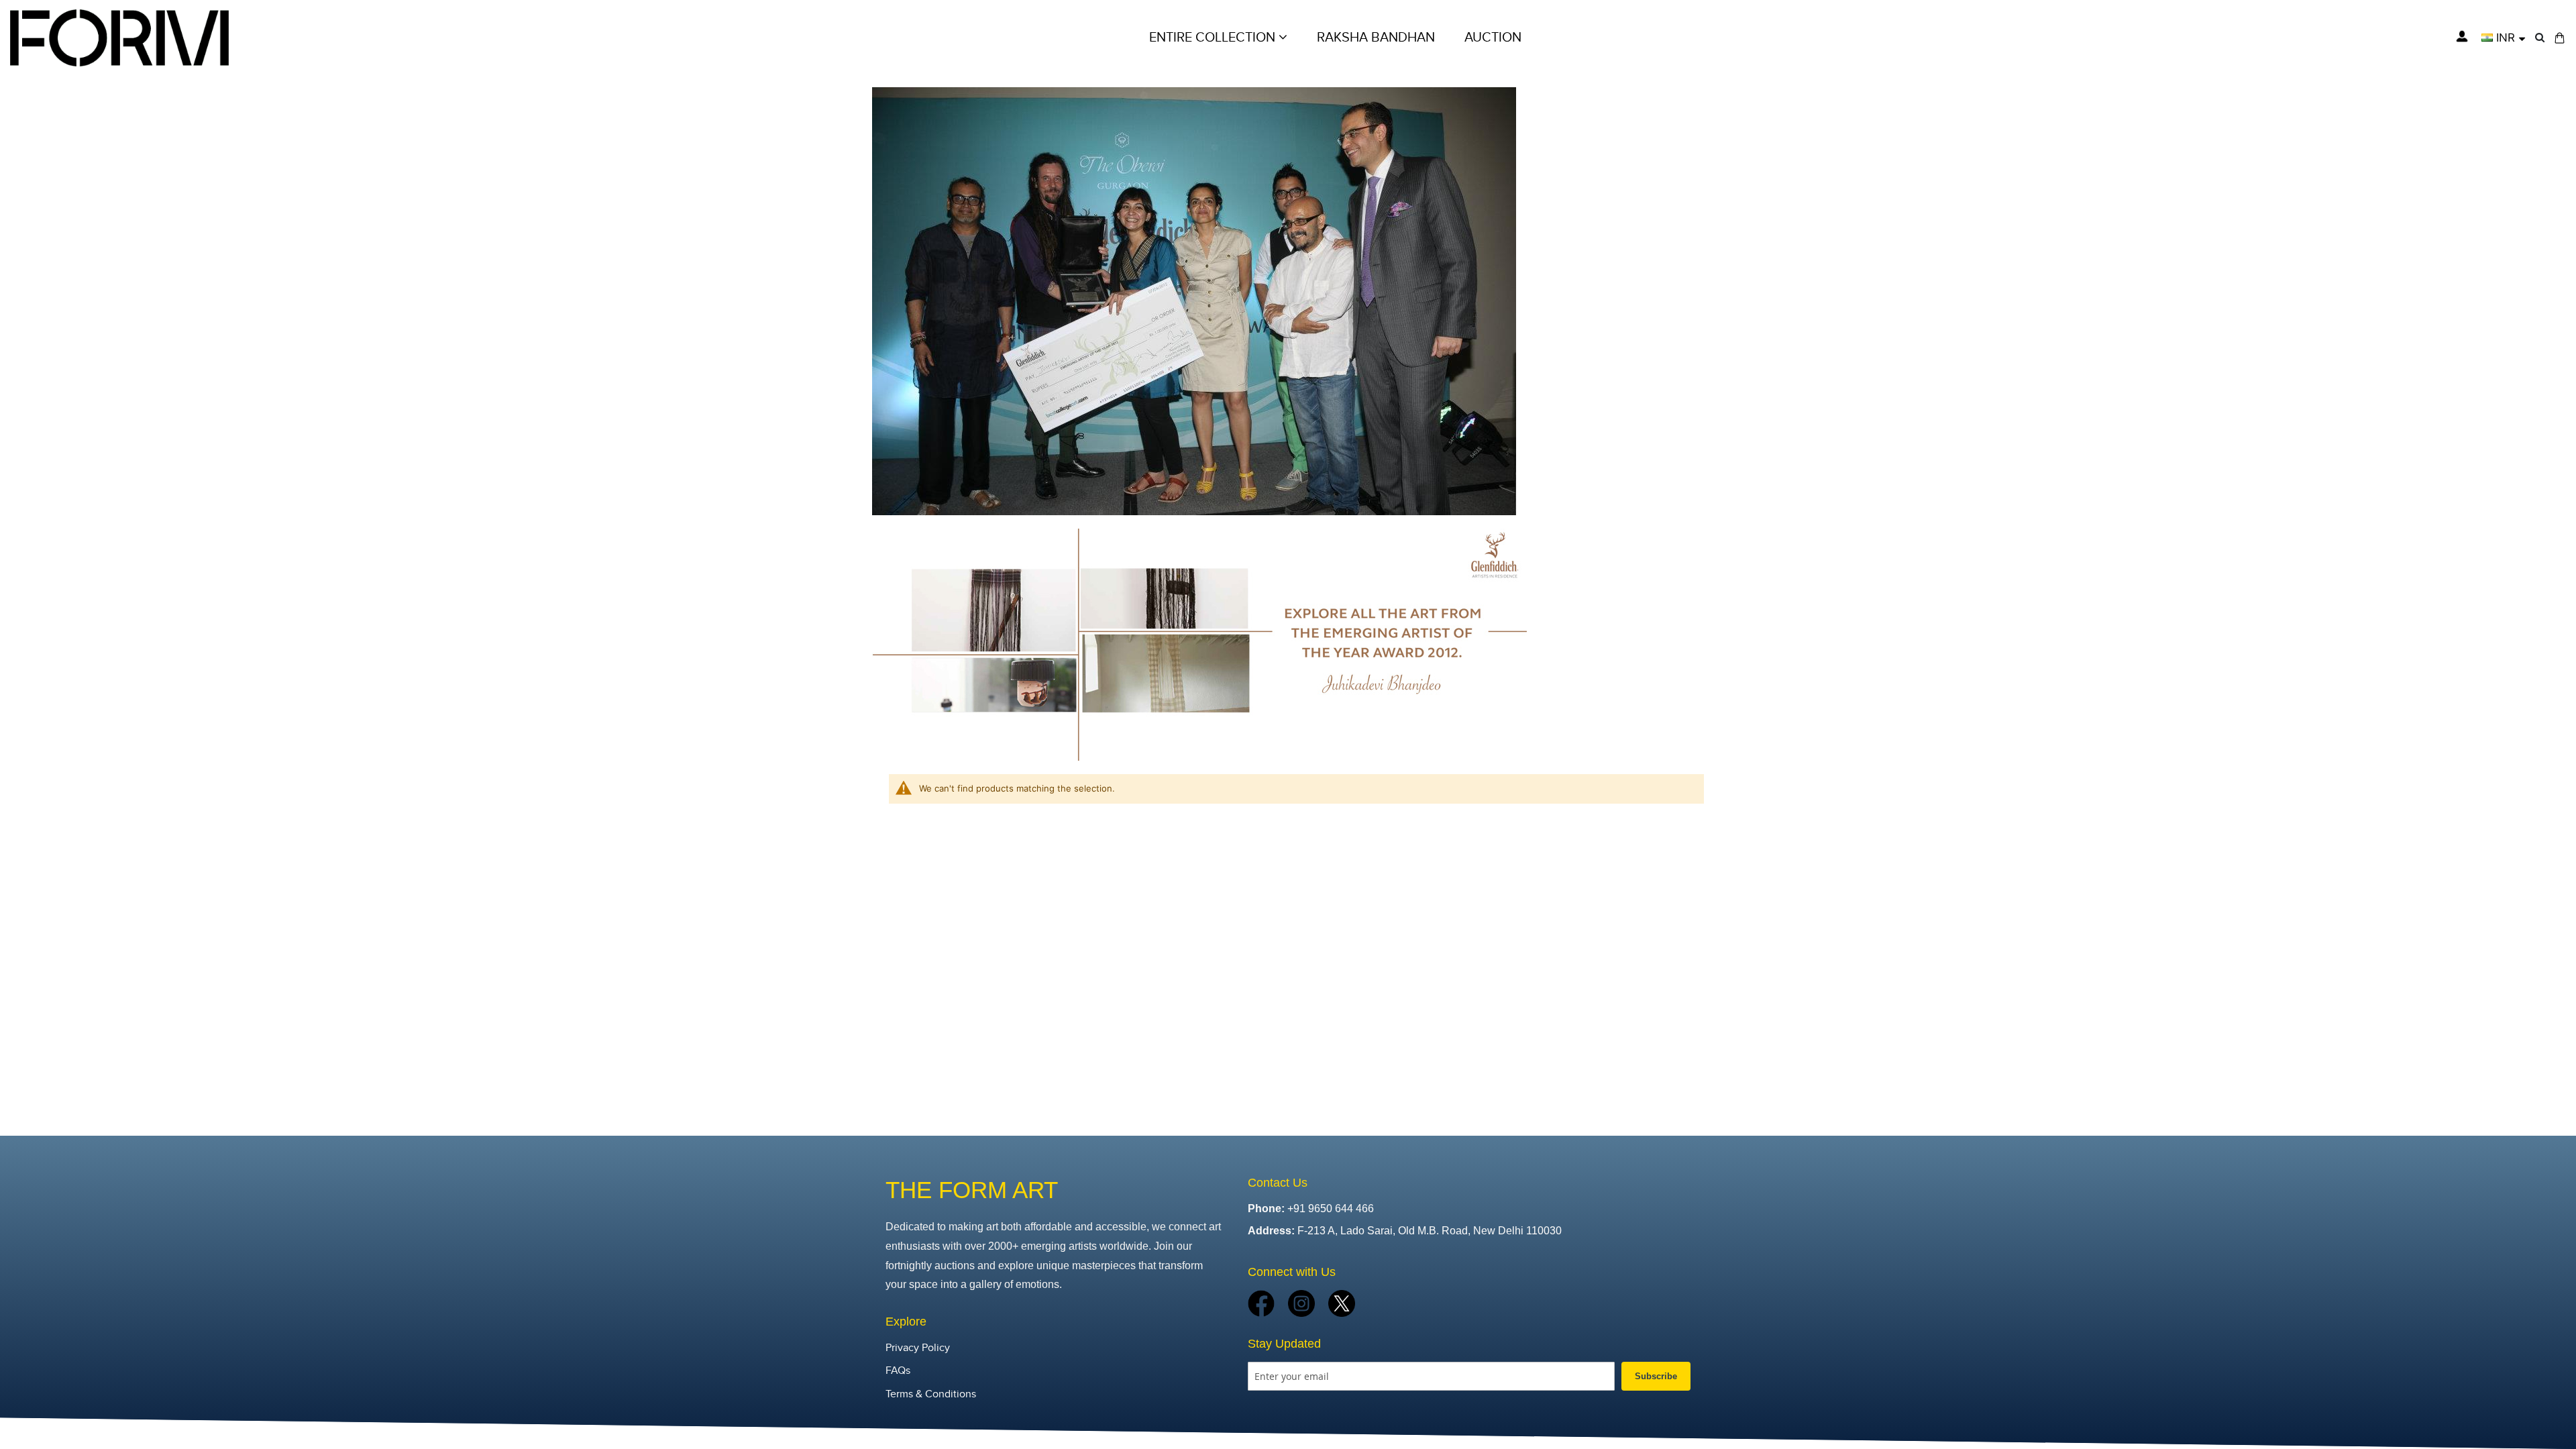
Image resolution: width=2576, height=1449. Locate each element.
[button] (2503, 38)
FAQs (898, 1371)
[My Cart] (2560, 38)
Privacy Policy (918, 1348)
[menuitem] (1493, 38)
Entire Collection (1214, 38)
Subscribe (1656, 1376)
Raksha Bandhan (1376, 38)
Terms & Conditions (931, 1394)
